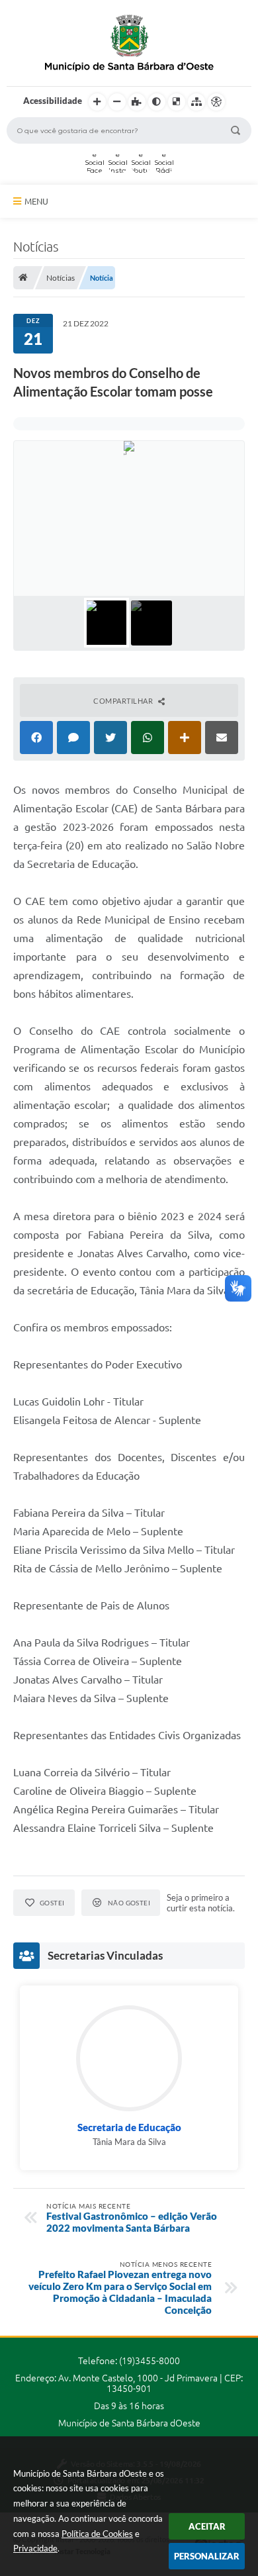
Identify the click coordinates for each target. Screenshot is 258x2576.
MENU (36, 201)
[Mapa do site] (196, 102)
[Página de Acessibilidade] (216, 102)
